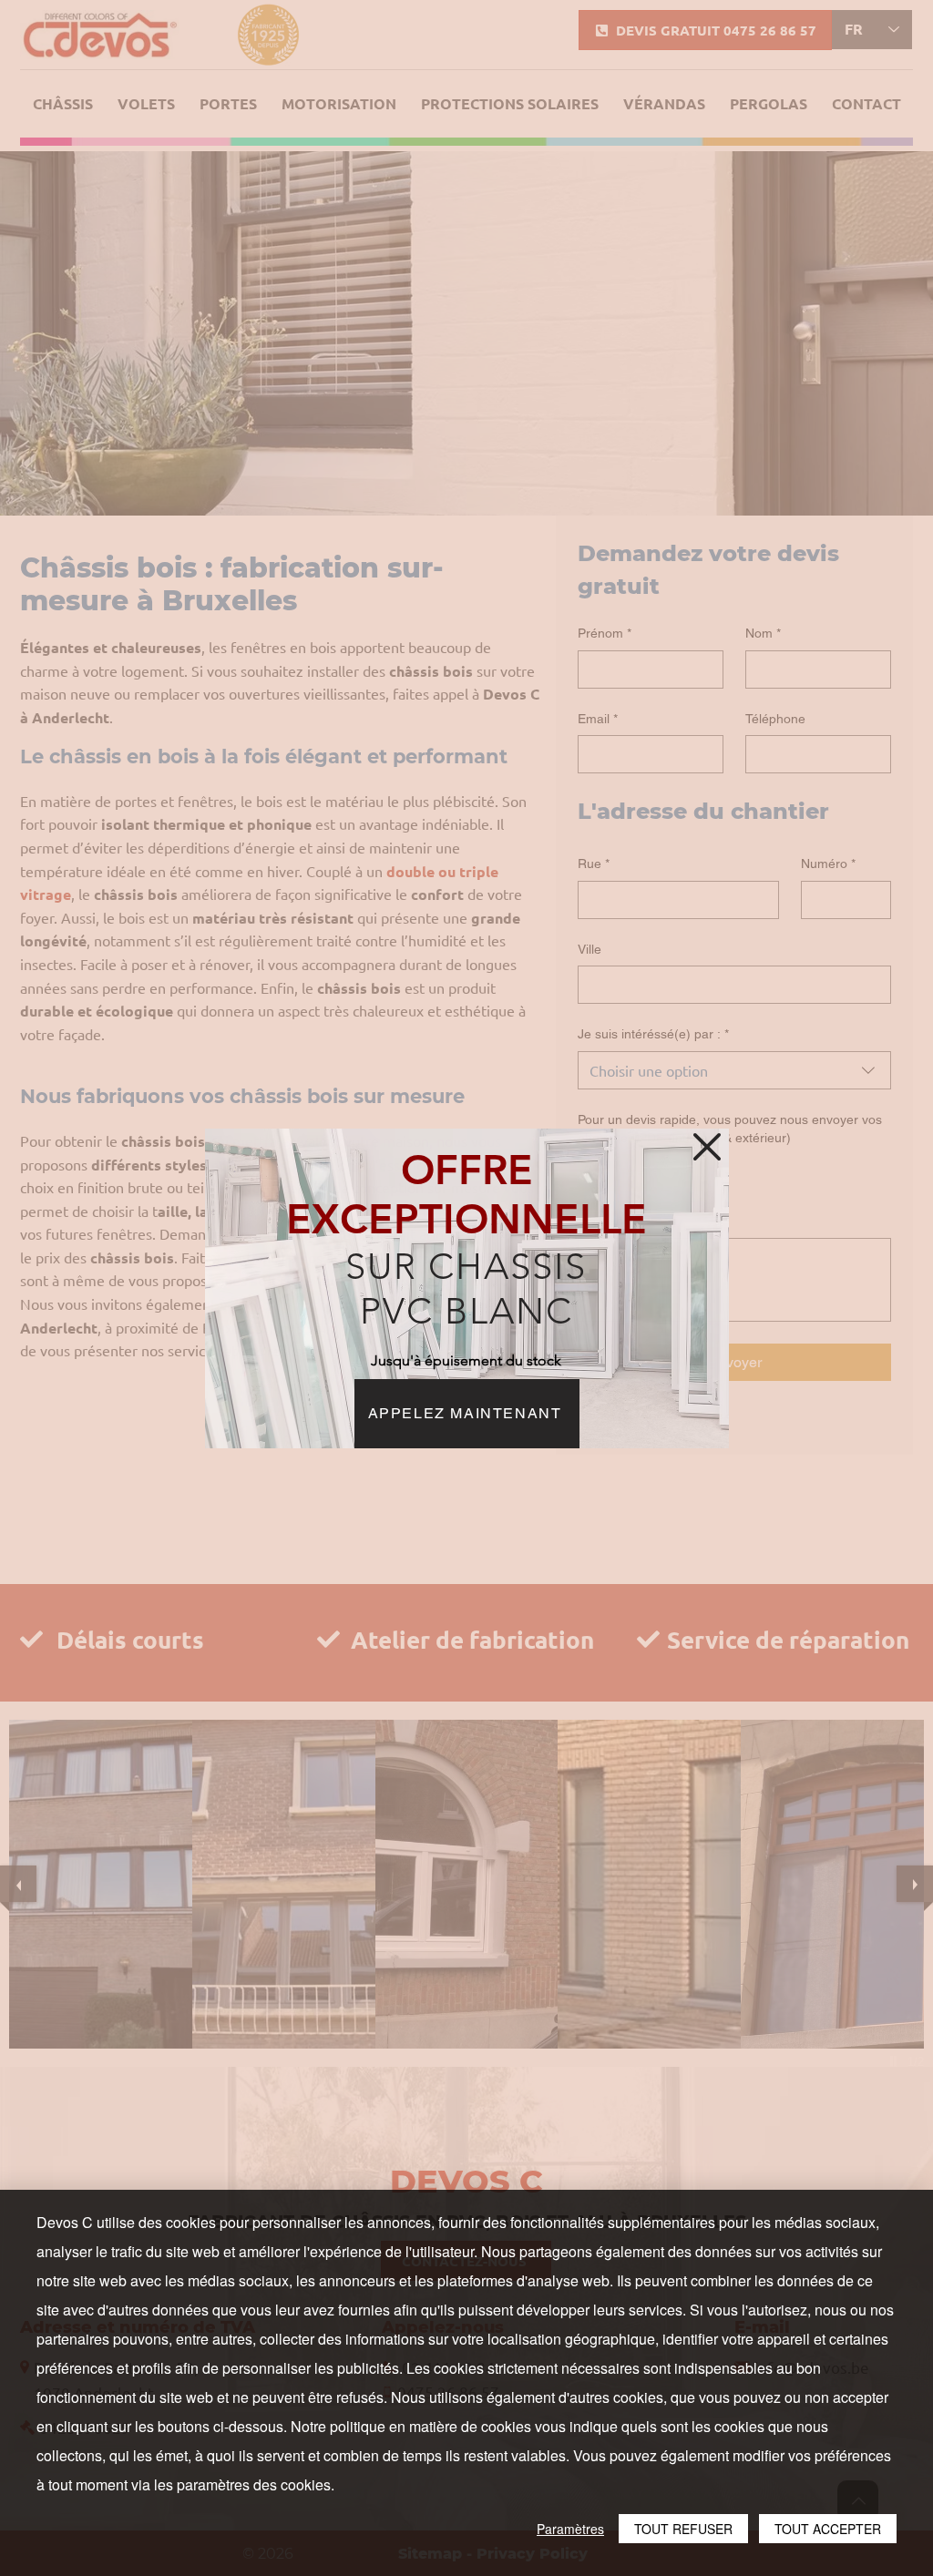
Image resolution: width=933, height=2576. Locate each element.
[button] (707, 1147)
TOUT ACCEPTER (828, 2529)
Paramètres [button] (570, 2529)
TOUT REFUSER (683, 2529)
